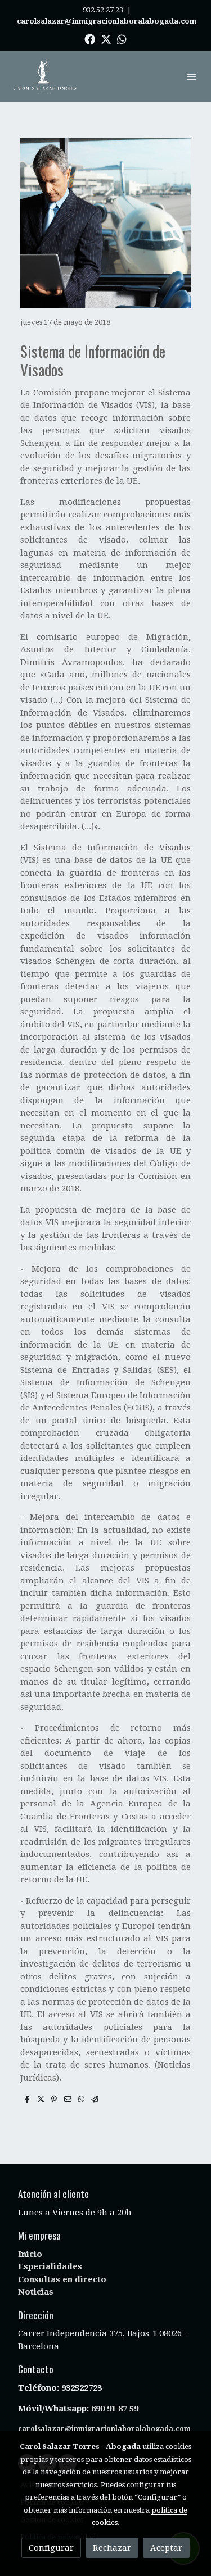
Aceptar (166, 2548)
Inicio (30, 2254)
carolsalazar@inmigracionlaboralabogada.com (104, 2429)
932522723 (83, 2388)
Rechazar (112, 2548)
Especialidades (50, 2266)
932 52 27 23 (103, 10)
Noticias (36, 2292)
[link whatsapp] (122, 38)
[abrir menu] (192, 76)
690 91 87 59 (115, 2409)
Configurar (51, 2548)
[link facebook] (90, 38)
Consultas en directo (62, 2279)
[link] (45, 76)
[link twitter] (106, 38)
